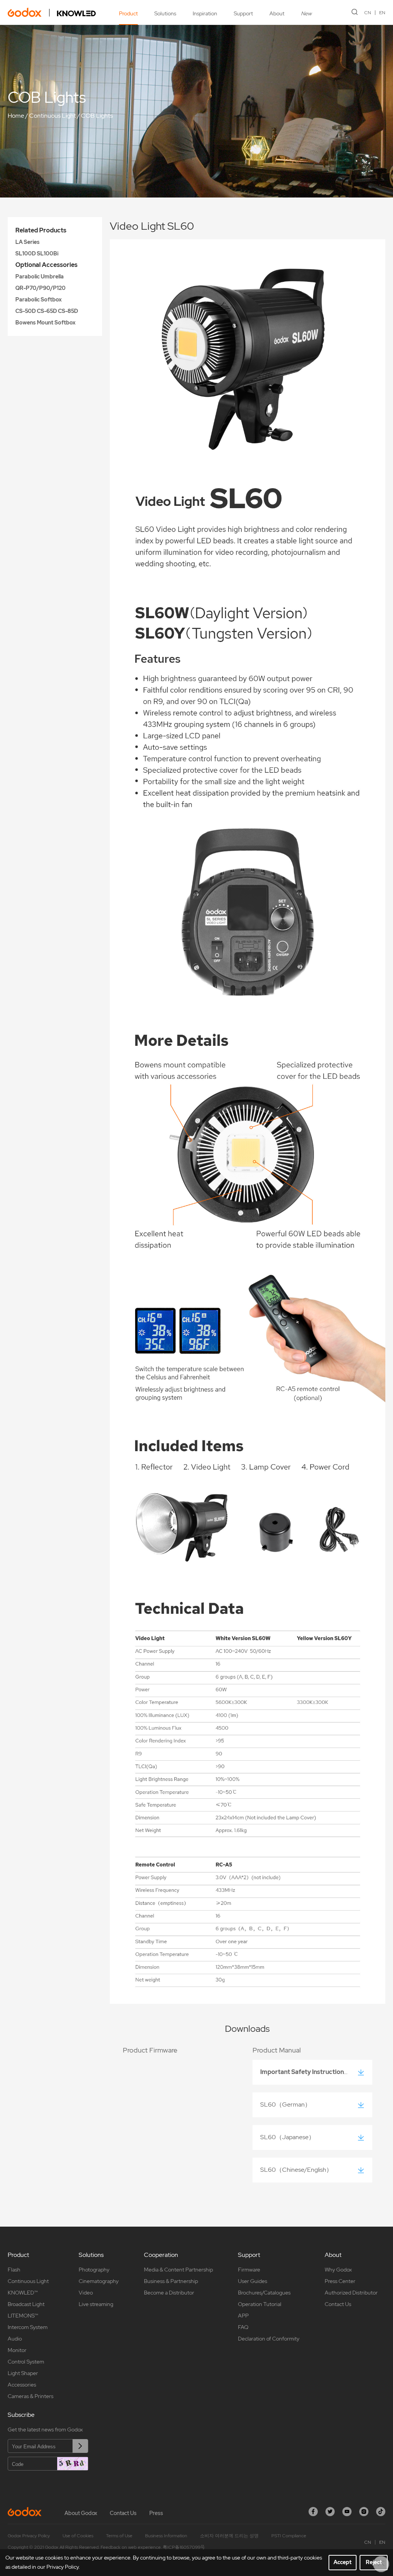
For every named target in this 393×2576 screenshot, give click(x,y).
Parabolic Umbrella (40, 277)
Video (86, 2293)
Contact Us (338, 2304)
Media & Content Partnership (178, 2270)
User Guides (253, 2281)
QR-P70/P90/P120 (40, 288)
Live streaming (96, 2304)
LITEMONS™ (23, 2316)
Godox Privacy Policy (29, 2536)
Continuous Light (53, 116)
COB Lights (97, 116)
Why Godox (338, 2270)
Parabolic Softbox (39, 300)
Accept (343, 2562)
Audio (15, 2339)
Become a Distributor (169, 2293)
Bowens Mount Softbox (45, 323)
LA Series (27, 242)
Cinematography (99, 2281)
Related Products (41, 230)
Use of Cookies (78, 2536)
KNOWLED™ (23, 2293)
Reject (374, 2562)
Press (156, 2513)
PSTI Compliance (289, 2536)
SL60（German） (286, 2104)
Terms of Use (119, 2536)
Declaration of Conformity (269, 2339)
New (306, 13)
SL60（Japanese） (287, 2137)
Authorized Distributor (351, 2293)
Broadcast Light (26, 2304)
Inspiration (205, 13)
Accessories (22, 2385)
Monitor (17, 2350)
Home (16, 116)
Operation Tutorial (260, 2304)
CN (368, 13)
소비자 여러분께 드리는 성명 (229, 2536)
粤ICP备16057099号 (184, 2547)
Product (128, 13)
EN (382, 13)
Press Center (340, 2281)
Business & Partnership (171, 2281)
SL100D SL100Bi (37, 253)
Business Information (166, 2536)
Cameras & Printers (31, 2396)
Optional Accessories (46, 265)
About (277, 13)
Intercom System (28, 2327)
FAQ (243, 2327)
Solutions (165, 13)
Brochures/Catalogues (264, 2293)
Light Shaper (23, 2373)
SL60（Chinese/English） (296, 2170)
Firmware (249, 2270)
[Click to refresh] (73, 2464)
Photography (94, 2270)
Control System (26, 2362)
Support (243, 13)
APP (243, 2316)
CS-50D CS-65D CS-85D (47, 311)
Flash (14, 2270)
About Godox (81, 2513)
